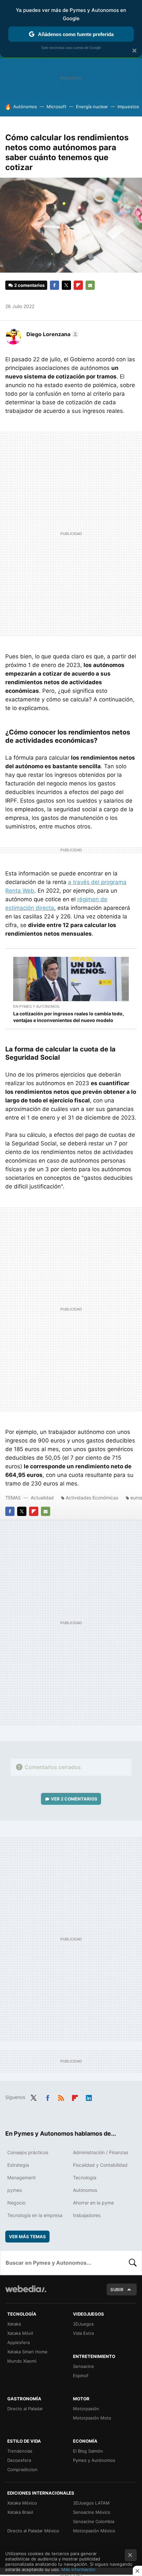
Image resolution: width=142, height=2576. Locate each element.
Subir (117, 2289)
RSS (61, 2097)
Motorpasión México (94, 2531)
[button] (52, 334)
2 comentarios (29, 285)
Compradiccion (22, 2469)
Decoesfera (19, 2460)
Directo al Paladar (25, 2409)
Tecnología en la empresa (35, 2215)
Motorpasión (86, 2409)
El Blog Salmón (88, 2451)
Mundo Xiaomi (22, 2361)
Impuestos (128, 107)
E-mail (90, 285)
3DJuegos (83, 2324)
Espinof (81, 2376)
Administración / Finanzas (101, 2152)
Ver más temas (27, 2237)
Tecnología (85, 2177)
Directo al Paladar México (33, 2531)
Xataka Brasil (20, 2512)
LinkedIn (89, 2097)
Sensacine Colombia (94, 2521)
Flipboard (78, 285)
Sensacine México (92, 2512)
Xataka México (22, 2503)
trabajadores (87, 2215)
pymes (15, 2190)
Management (21, 2177)
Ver (74, 1799)
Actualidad (42, 1498)
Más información (78, 2569)
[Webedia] (26, 2293)
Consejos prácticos (28, 2152)
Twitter (66, 285)
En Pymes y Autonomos (36, 1006)
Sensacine (84, 2366)
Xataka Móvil (20, 2333)
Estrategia (18, 2165)
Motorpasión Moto (92, 2418)
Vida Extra (83, 2333)
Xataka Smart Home (27, 2352)
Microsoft (56, 107)
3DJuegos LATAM (91, 2503)
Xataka (14, 2324)
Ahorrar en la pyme (93, 2203)
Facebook (54, 285)
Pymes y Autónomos (94, 2460)
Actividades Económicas (92, 1498)
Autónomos (25, 107)
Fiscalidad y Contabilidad (100, 2165)
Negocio (16, 2203)
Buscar (133, 2263)
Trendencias (20, 2451)
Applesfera (18, 2342)
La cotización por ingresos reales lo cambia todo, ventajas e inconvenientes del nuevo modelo (69, 1017)
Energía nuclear (92, 107)
